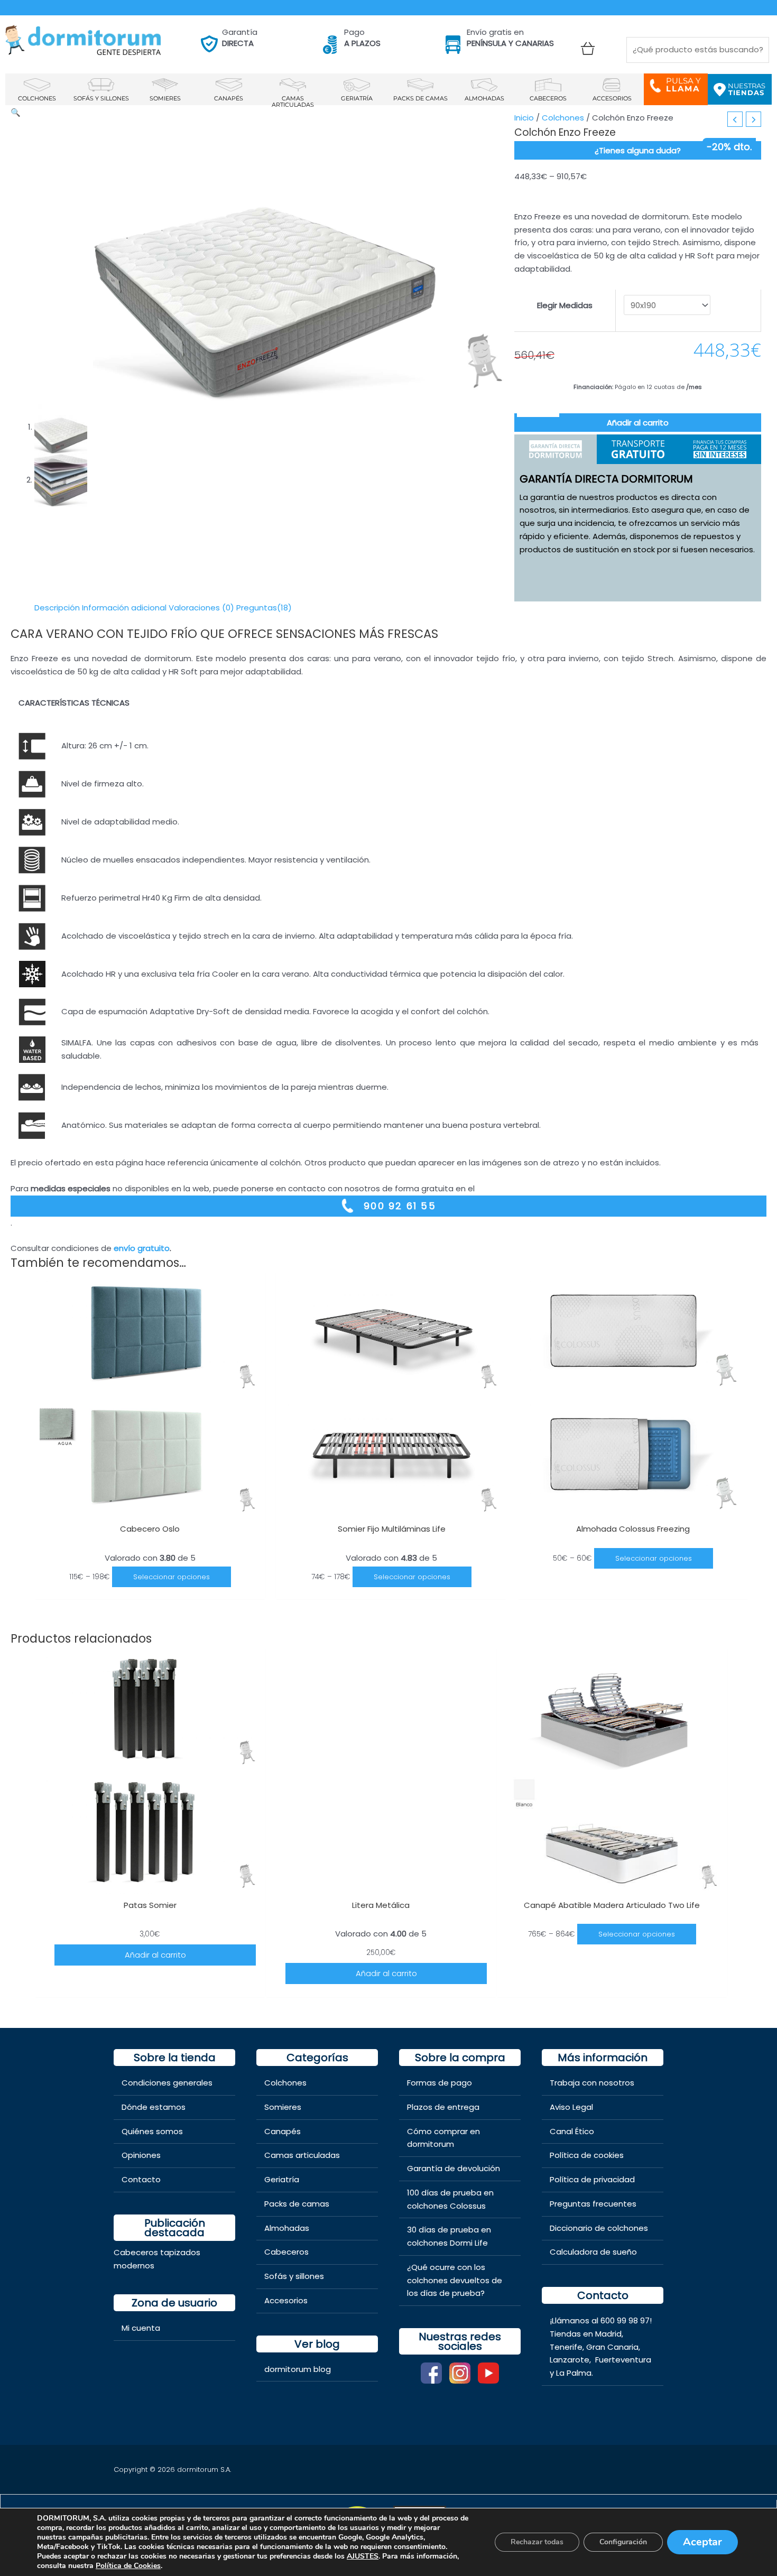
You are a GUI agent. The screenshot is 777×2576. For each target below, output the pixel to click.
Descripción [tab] (57, 608)
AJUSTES (363, 2556)
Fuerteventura (623, 2360)
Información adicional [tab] (124, 608)
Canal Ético (572, 2131)
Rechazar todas (537, 2542)
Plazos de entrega (443, 2107)
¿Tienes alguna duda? (638, 150)
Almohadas (287, 2228)
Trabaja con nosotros (592, 2083)
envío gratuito (142, 1248)
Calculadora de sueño (593, 2252)
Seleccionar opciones (172, 1577)
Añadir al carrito (638, 423)
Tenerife (566, 2347)
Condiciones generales (167, 2083)
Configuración (623, 2542)
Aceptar (702, 2542)
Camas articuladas (302, 2155)
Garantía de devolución (454, 2168)
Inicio (524, 118)
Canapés (283, 2131)
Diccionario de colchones (599, 2228)
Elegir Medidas (565, 305)
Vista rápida (150, 1508)
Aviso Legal (571, 2107)
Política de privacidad (592, 2179)
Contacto (141, 2179)
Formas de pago (440, 2083)
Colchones (563, 118)
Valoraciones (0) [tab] (201, 608)
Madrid (608, 2334)
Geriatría (282, 2179)
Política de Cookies (128, 2566)
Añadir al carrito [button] (155, 1955)
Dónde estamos (154, 2107)
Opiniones (141, 2155)
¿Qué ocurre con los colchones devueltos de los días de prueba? (455, 2280)
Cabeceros (286, 2252)
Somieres (283, 2107)
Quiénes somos (152, 2131)
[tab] (556, 449)
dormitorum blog (298, 2369)
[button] (16, 112)
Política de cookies (587, 2155)
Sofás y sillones (294, 2276)
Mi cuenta (141, 2328)
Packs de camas (297, 2204)
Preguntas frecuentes (593, 2204)
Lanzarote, (571, 2360)
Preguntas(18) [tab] (264, 608)
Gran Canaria (612, 2347)
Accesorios (286, 2300)
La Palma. (575, 2373)
